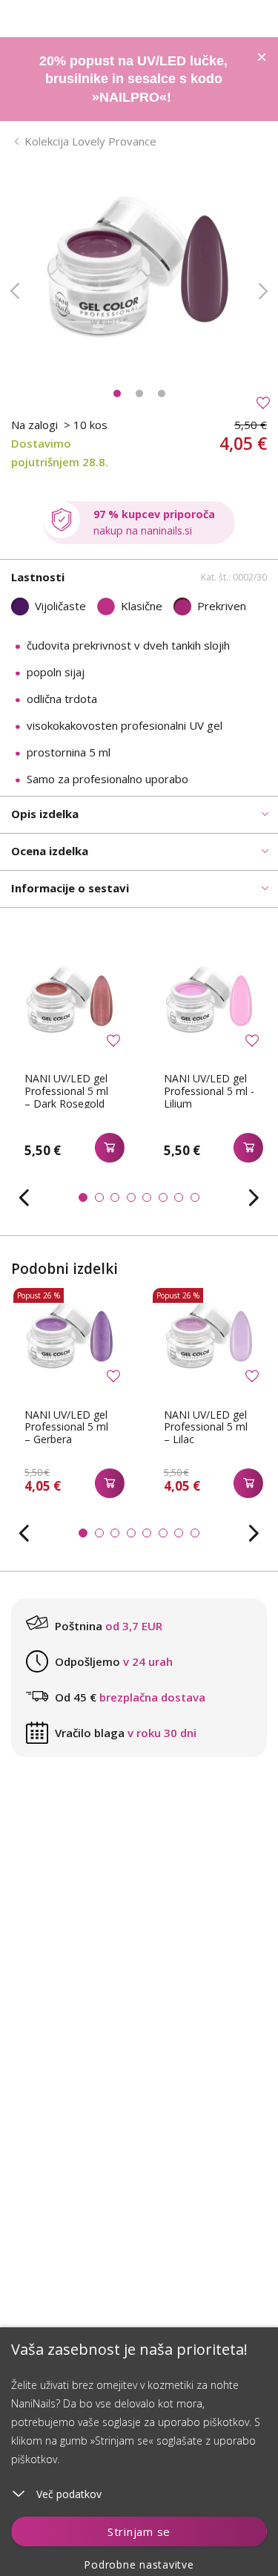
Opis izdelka (45, 814)
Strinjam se (139, 2531)
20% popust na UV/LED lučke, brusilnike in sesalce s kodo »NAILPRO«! (133, 79)
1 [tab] (117, 393)
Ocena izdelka (50, 851)
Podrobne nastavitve (139, 2564)
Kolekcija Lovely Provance (90, 141)
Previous (15, 291)
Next (263, 291)
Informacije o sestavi (70, 888)
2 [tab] (139, 393)
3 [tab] (162, 393)
